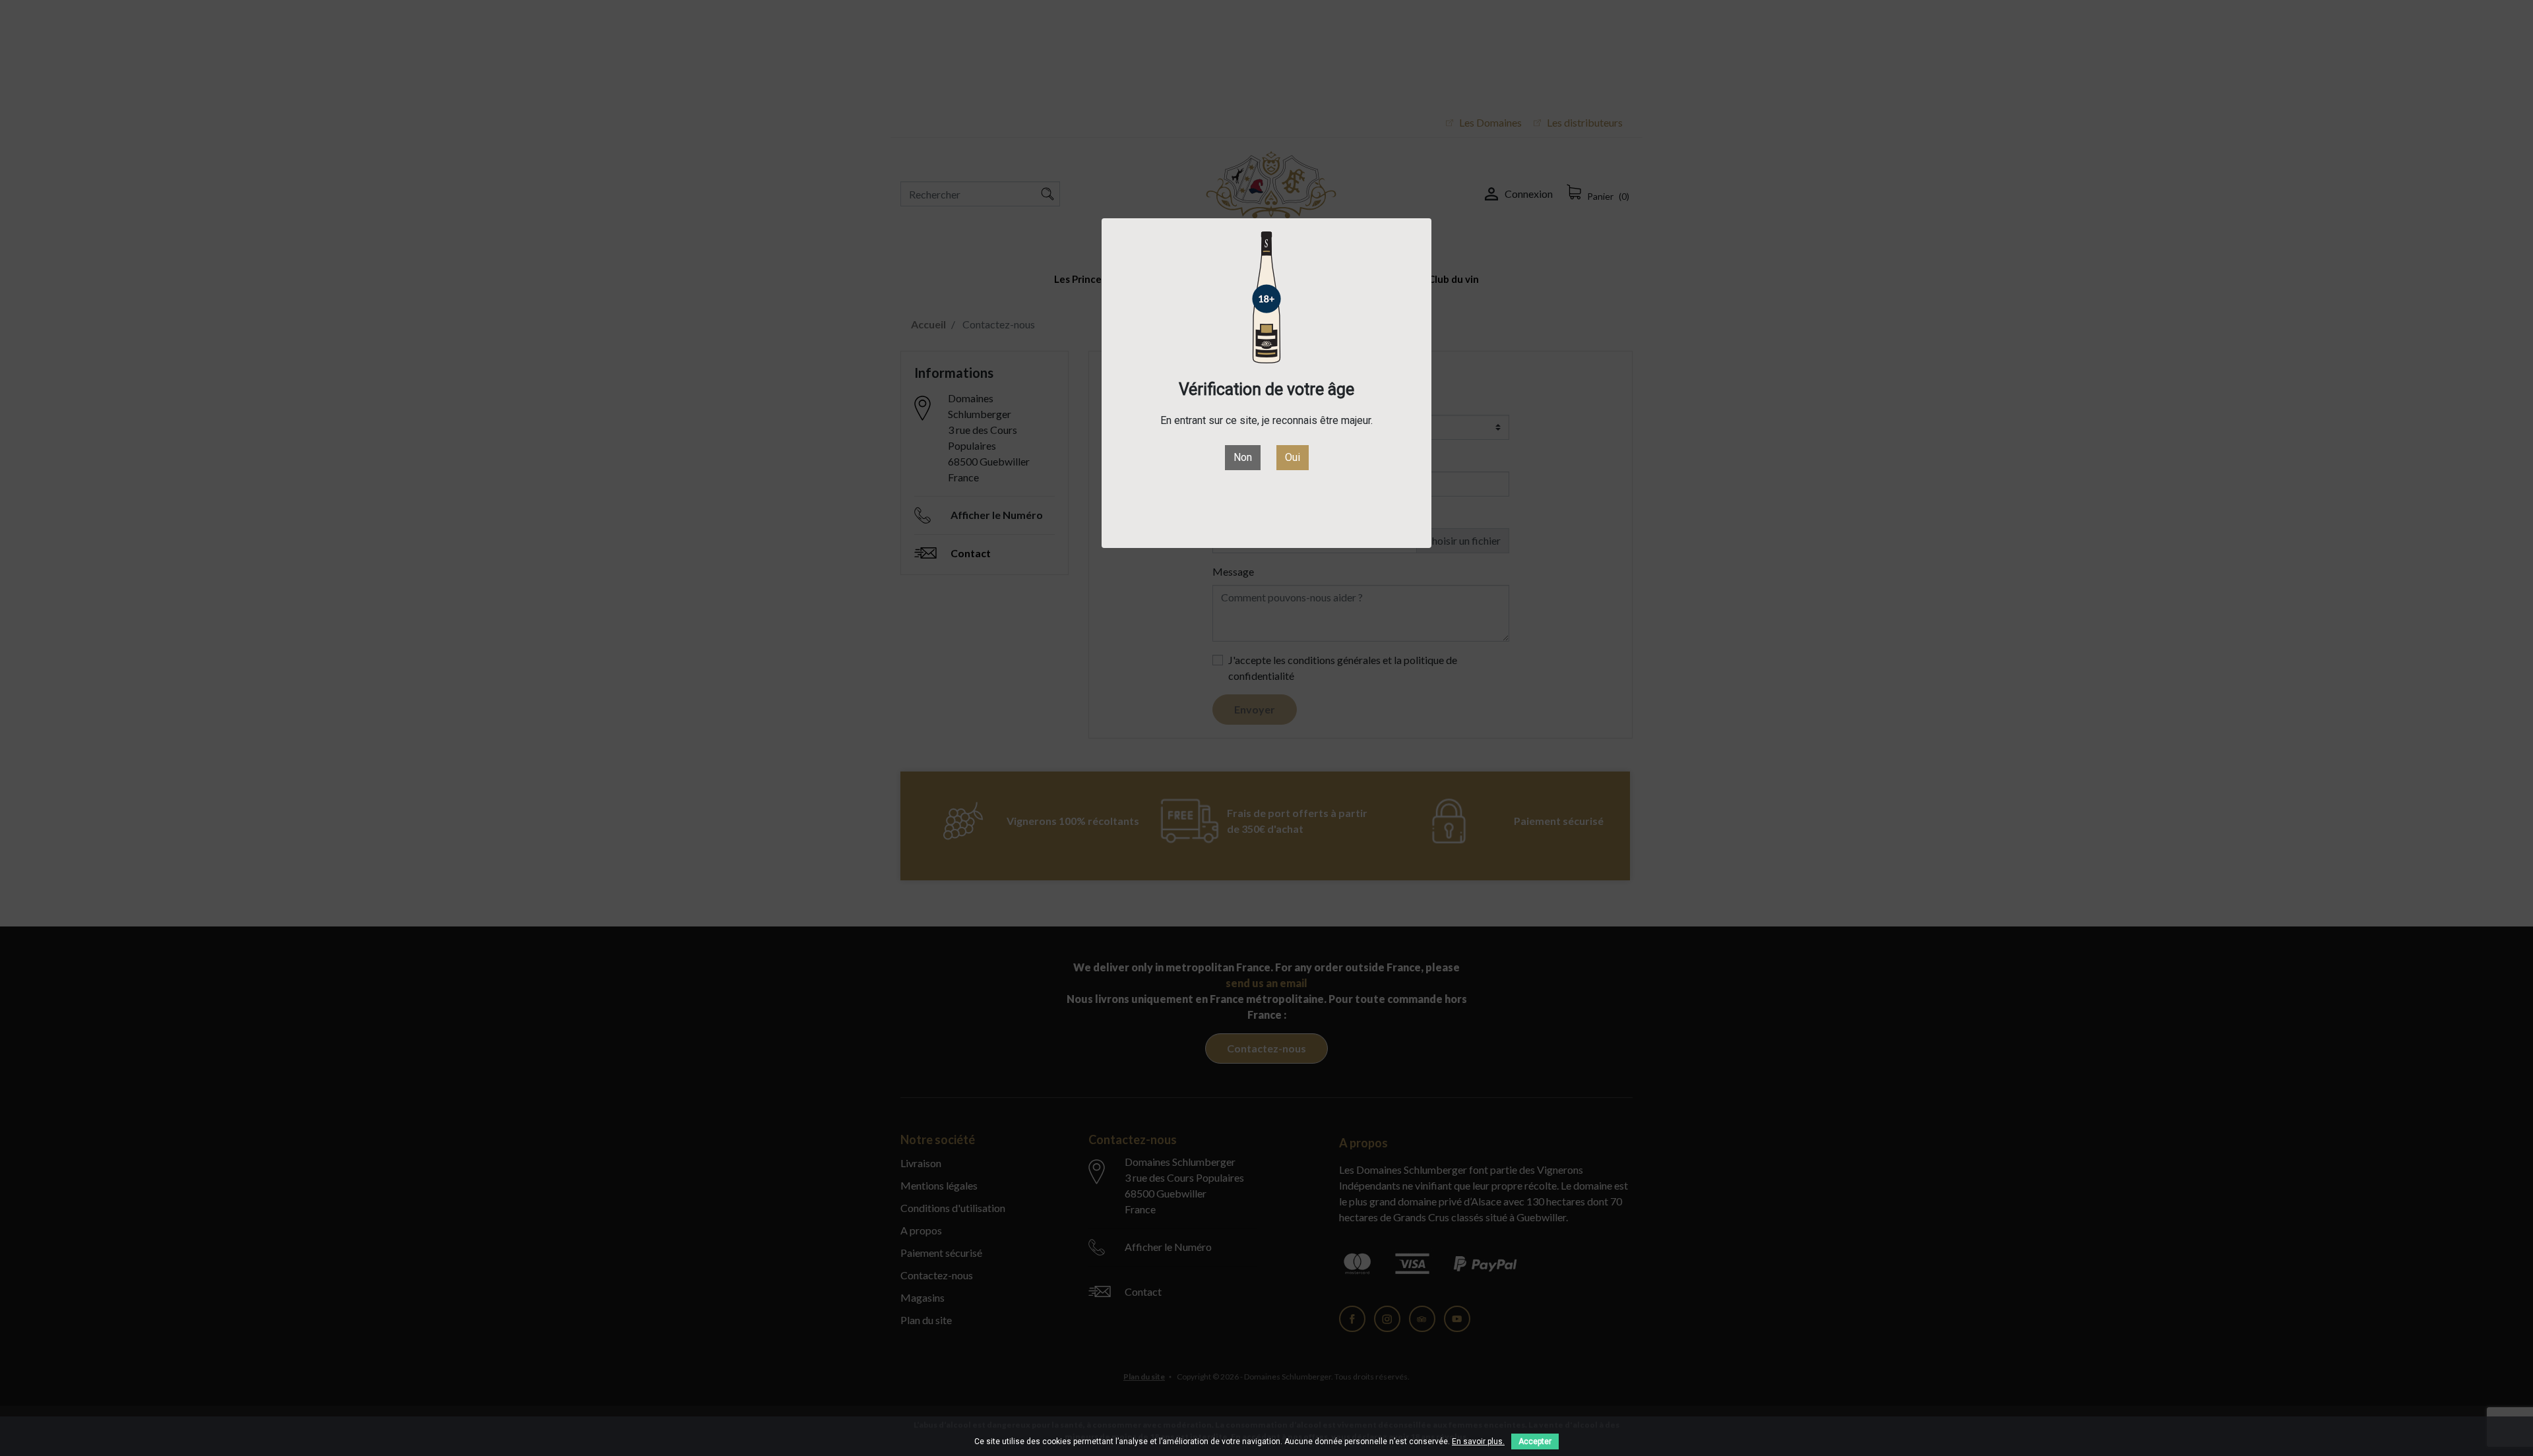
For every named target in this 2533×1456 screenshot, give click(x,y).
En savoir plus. (1478, 1441)
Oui (1293, 457)
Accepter (1535, 1441)
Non (1243, 457)
